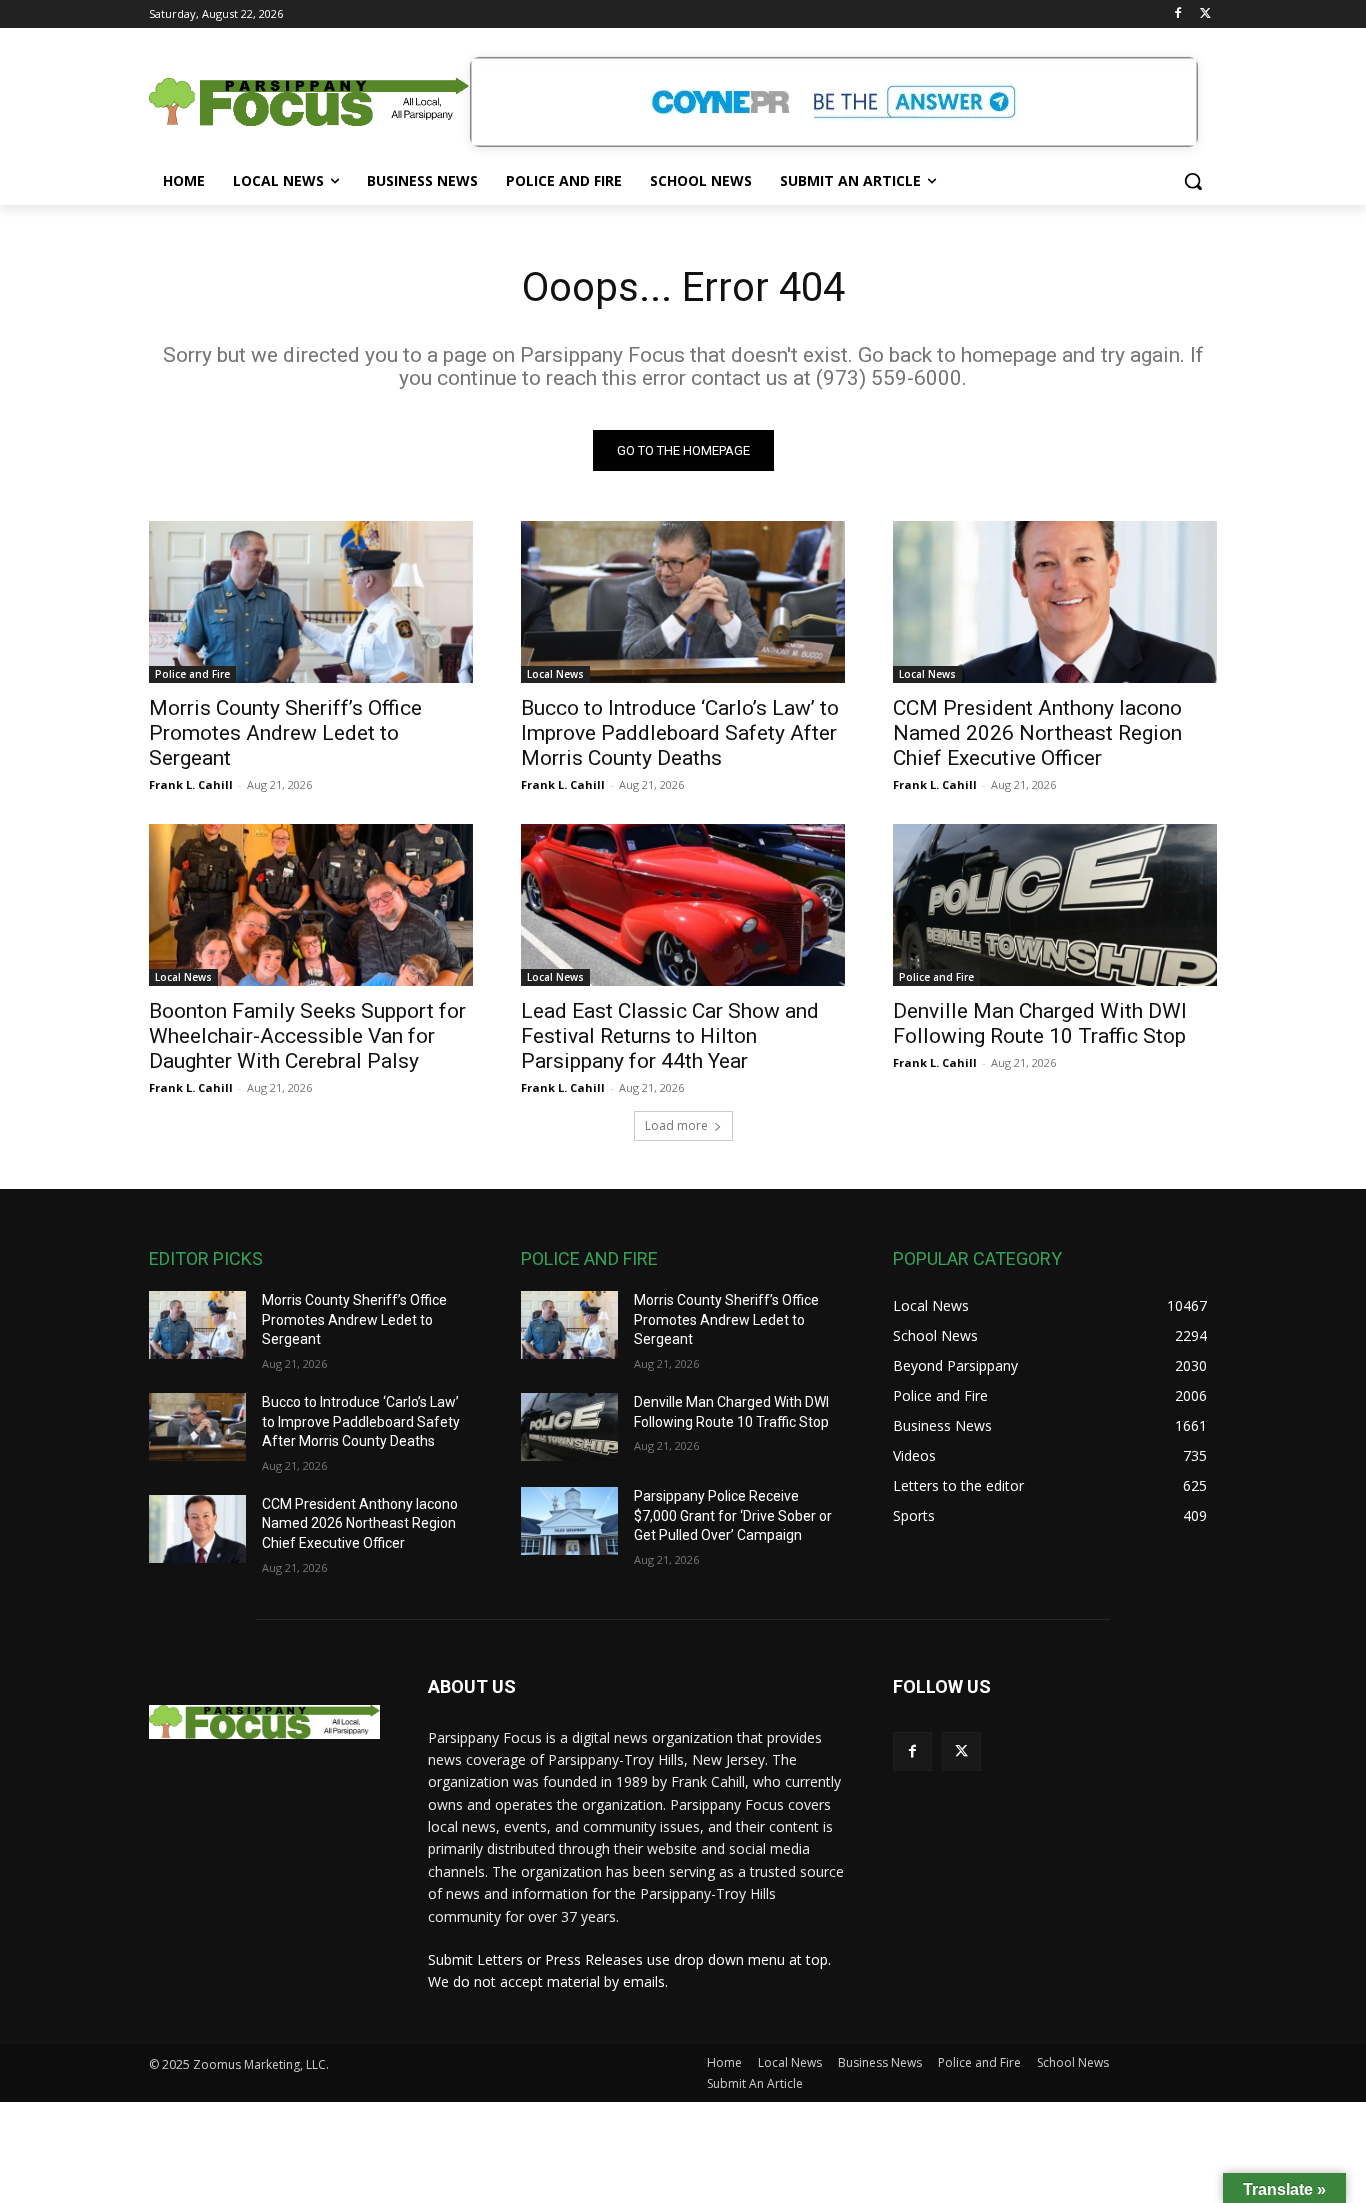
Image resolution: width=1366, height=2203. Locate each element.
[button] (1193, 181)
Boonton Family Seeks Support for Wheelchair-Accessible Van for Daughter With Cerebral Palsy (307, 1036)
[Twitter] (1205, 14)
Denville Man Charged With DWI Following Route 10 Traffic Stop (1040, 1023)
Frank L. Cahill (191, 784)
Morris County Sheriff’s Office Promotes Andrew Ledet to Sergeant (285, 733)
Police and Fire (192, 674)
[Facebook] (1177, 14)
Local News (555, 674)
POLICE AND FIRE (589, 1258)
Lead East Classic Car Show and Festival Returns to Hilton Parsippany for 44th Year (670, 1036)
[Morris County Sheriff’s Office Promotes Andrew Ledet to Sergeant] (311, 602)
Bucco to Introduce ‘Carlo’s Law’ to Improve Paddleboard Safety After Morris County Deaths (680, 733)
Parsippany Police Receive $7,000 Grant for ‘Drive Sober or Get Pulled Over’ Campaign (733, 1515)
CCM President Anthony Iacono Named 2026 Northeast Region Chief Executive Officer (1037, 733)
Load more (676, 1125)
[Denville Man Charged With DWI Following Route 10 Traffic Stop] (1055, 905)
